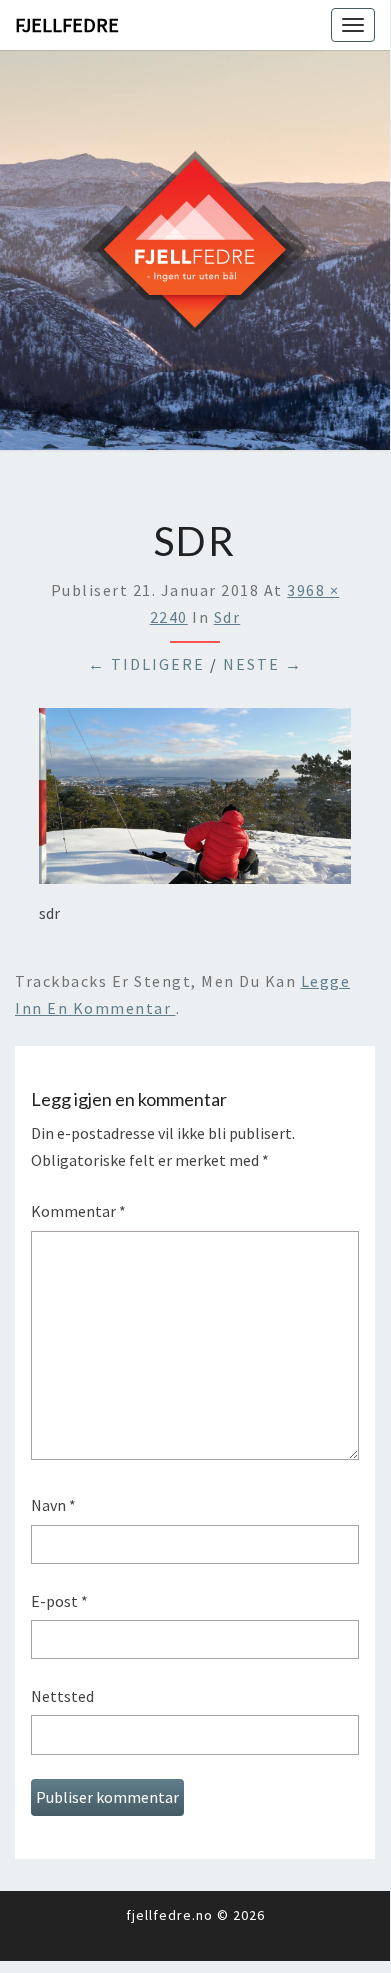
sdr (227, 617)
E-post (59, 1601)
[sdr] (195, 802)
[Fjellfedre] (195, 248)
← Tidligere (146, 664)
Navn (53, 1505)
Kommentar (78, 1211)
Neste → (263, 664)
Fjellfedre (67, 24)
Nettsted (62, 1696)
